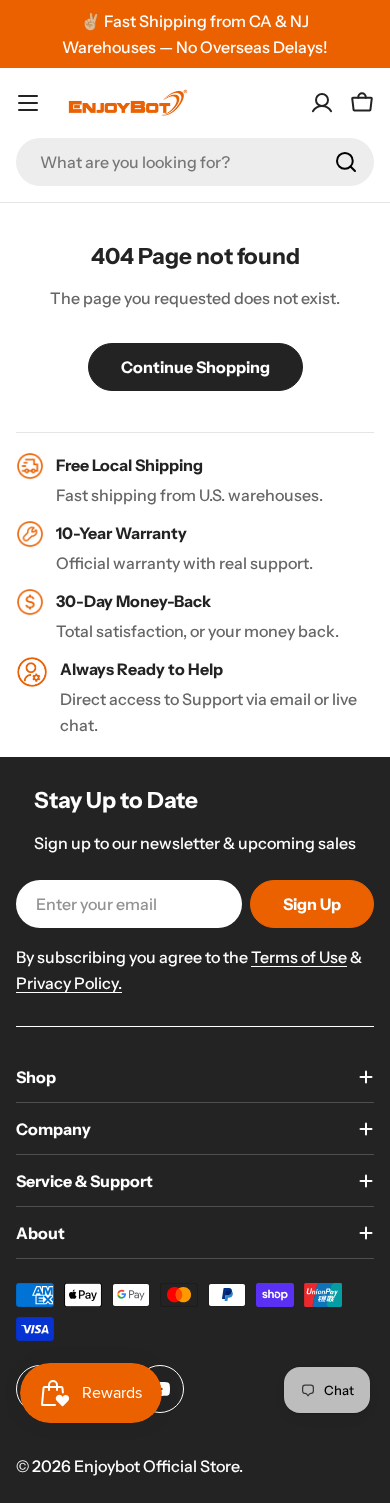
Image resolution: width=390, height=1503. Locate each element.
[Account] (322, 103)
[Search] (346, 162)
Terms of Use (299, 957)
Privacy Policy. (69, 983)
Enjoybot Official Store (156, 1466)
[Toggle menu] (28, 103)
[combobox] (195, 162)
